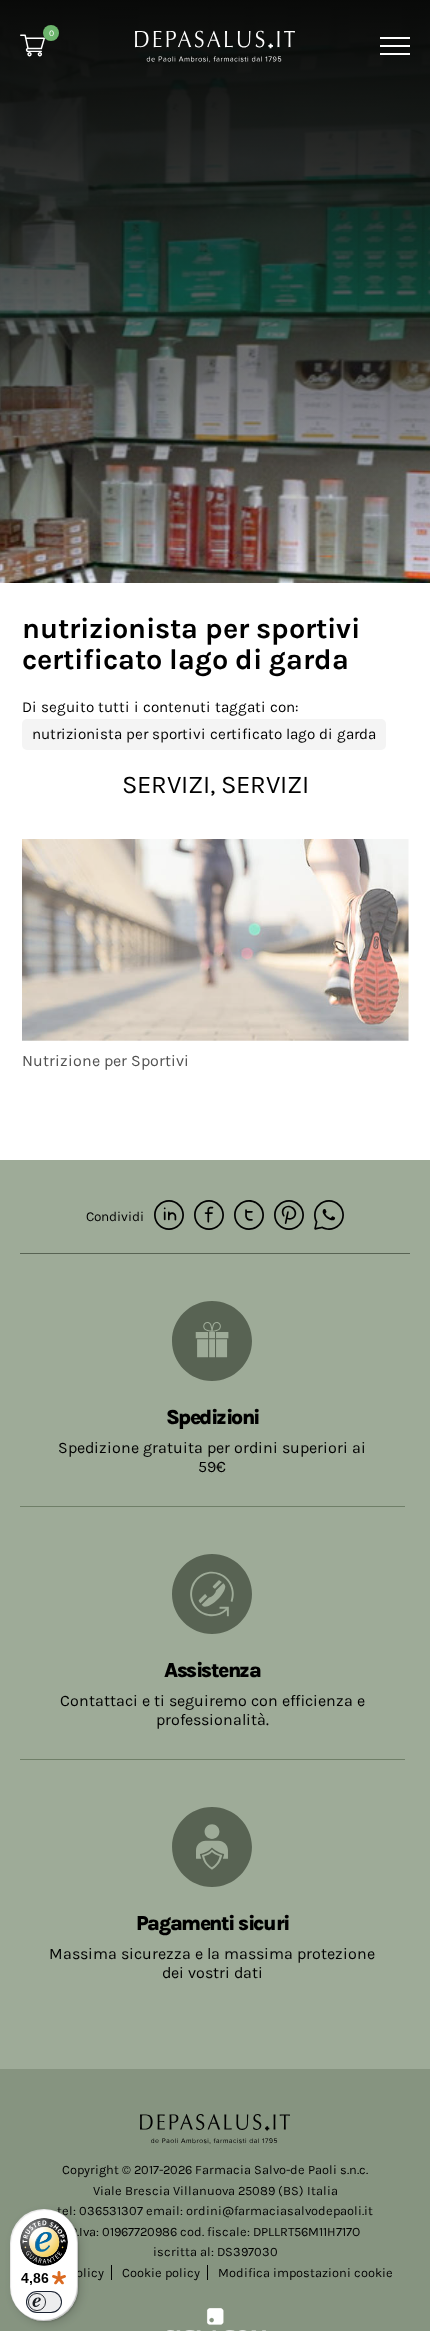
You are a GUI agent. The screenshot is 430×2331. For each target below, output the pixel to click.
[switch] (44, 2302)
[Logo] (215, 44)
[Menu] (392, 46)
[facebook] (209, 1216)
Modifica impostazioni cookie (305, 2272)
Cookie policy (161, 2272)
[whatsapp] (329, 1216)
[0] (32, 45)
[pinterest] (289, 1216)
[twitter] (249, 1216)
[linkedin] (169, 1216)
